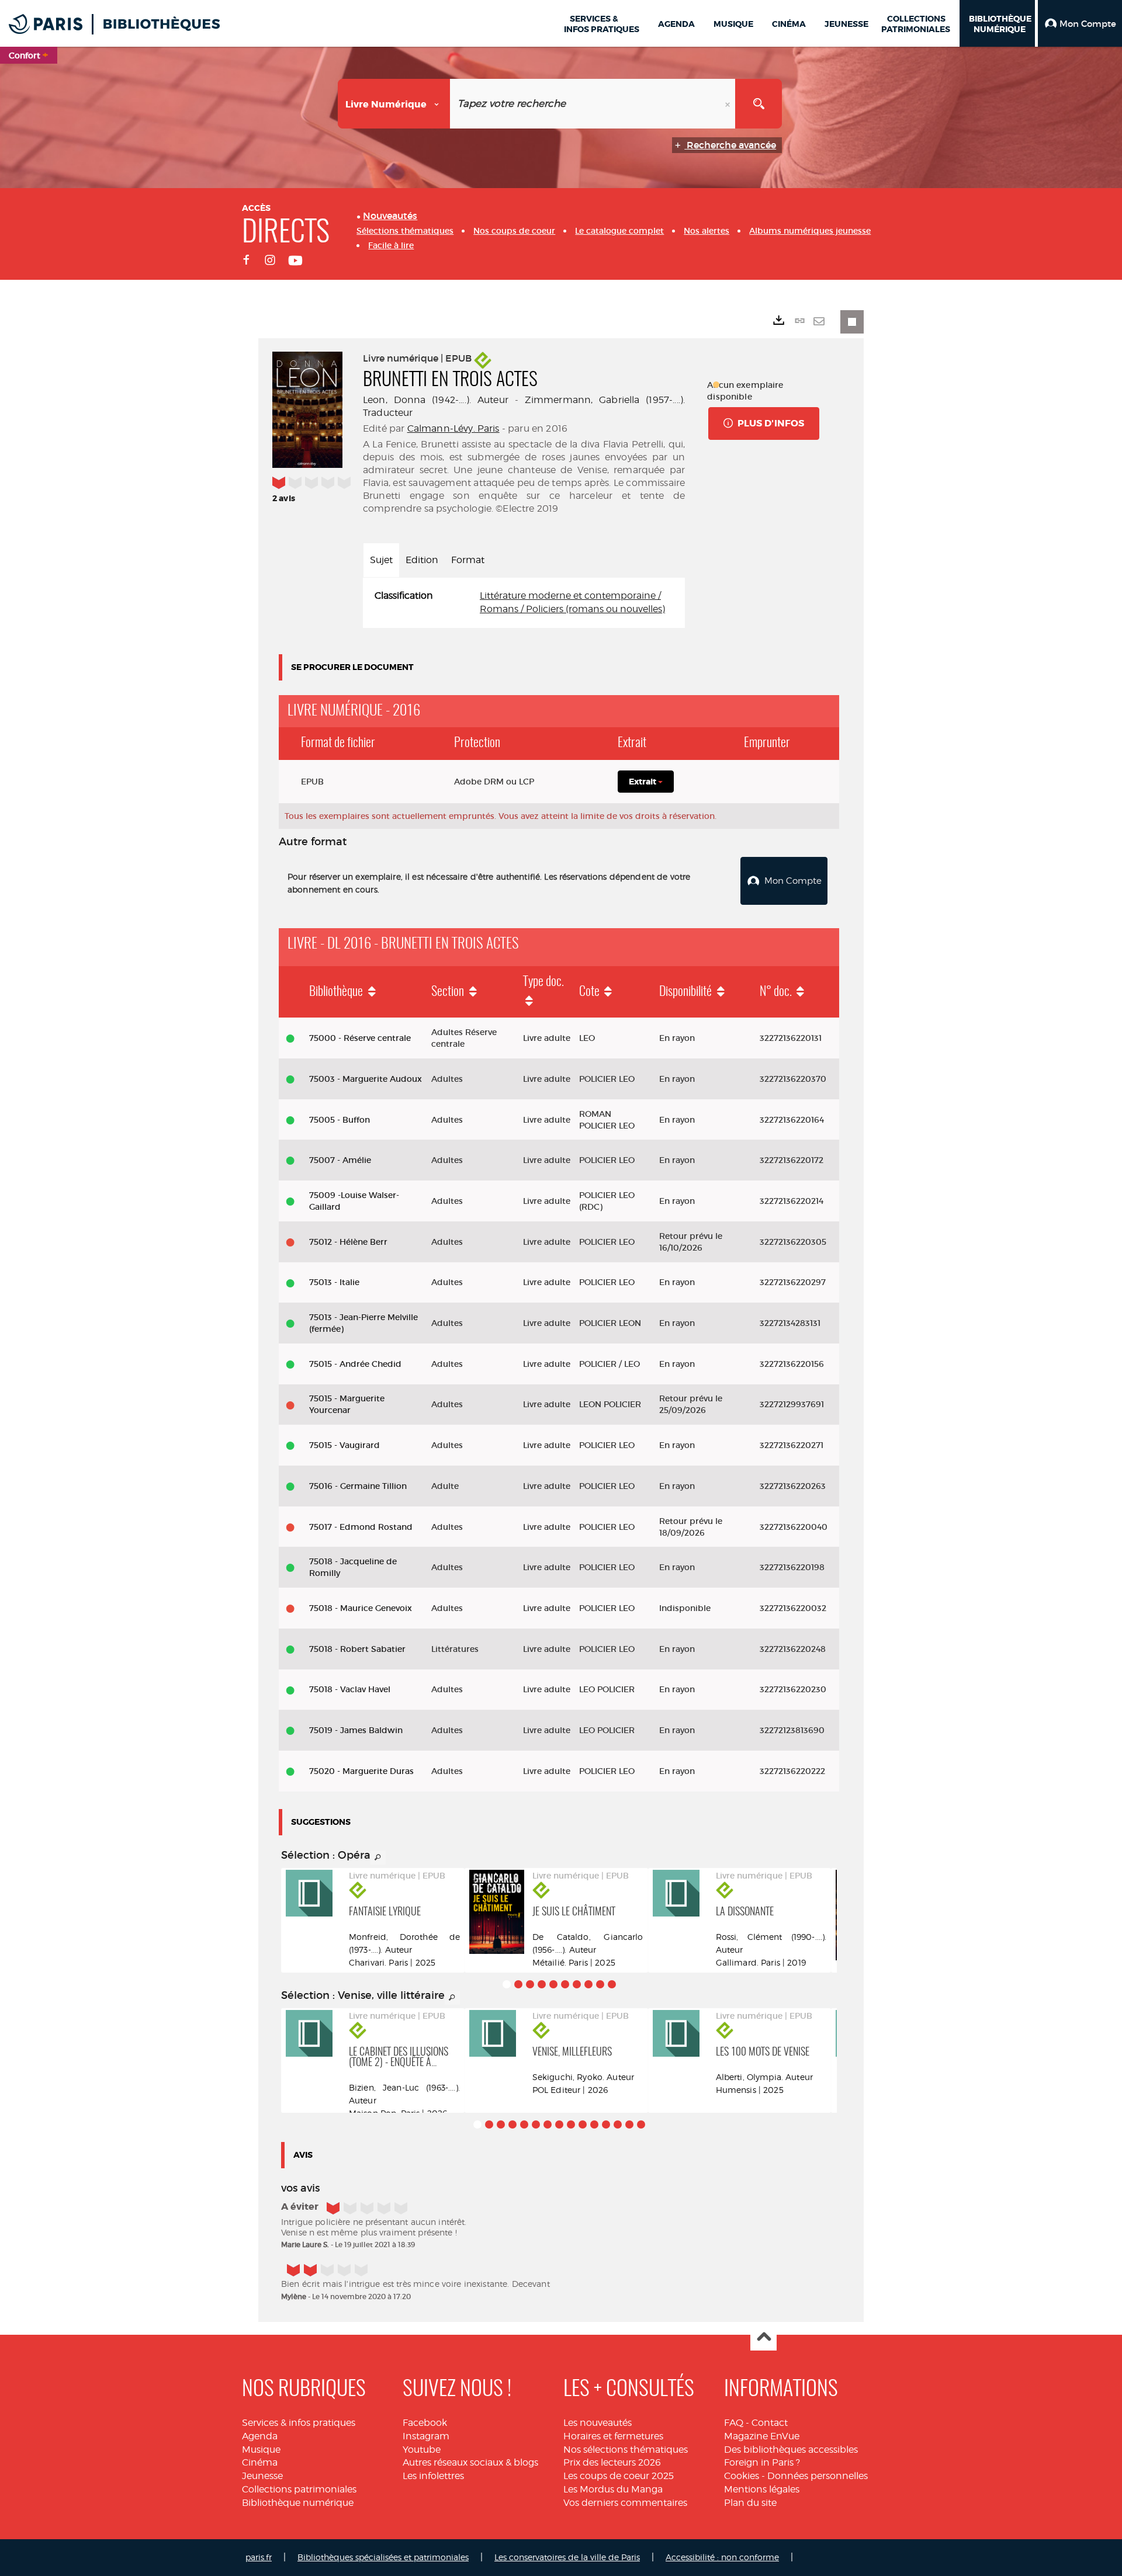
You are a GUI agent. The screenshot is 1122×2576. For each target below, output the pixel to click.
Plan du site (750, 2503)
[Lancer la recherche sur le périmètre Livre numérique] (759, 104)
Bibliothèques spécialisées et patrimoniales (383, 2557)
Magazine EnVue (762, 2436)
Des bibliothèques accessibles (791, 2450)
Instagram (426, 2436)
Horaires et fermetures (613, 2436)
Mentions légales (762, 2489)
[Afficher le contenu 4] (542, 1984)
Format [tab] (468, 560)
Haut (763, 2338)
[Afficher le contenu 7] (577, 1984)
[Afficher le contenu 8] (588, 1984)
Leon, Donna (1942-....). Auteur (436, 400)
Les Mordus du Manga (613, 2489)
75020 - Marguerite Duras (361, 1771)
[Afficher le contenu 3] (530, 1984)
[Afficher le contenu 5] (553, 1984)
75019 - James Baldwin (356, 1730)
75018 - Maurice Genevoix (361, 1608)
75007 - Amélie (340, 1160)
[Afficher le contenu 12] (606, 2124)
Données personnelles (818, 2476)
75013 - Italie (334, 1282)
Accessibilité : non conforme (722, 2557)
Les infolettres (433, 2476)
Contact (770, 2423)
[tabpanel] (524, 603)
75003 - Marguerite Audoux (366, 1079)
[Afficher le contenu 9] (600, 1984)
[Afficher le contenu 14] (629, 2124)
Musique (261, 2450)
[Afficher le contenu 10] (612, 1984)
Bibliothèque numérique (298, 2503)
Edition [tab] (422, 560)
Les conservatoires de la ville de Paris (567, 2557)
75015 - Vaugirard (344, 1445)
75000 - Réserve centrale (360, 1038)
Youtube (422, 2450)
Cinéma (260, 2462)
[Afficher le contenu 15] (641, 2124)
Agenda (260, 2436)
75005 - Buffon (340, 1120)
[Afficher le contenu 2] (518, 1984)
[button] (1080, 23)
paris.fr (259, 2557)
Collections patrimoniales (299, 2489)
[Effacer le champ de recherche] (729, 104)
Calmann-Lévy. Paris (453, 428)
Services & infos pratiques (299, 2423)
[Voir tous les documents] (378, 1858)
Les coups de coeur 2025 (619, 2476)
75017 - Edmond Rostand (361, 1527)
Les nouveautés (598, 2423)
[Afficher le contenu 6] (565, 1984)
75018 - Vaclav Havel (350, 1689)
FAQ (734, 2423)
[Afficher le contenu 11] (594, 2124)
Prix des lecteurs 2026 (612, 2462)
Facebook (425, 2423)
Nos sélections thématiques (626, 2450)
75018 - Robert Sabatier (357, 1649)
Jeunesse (262, 2476)
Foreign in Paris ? (762, 2462)
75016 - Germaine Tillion (358, 1486)
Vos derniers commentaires (625, 2503)
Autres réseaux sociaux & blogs (470, 2462)
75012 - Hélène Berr (348, 1242)
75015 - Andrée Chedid (355, 1364)
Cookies (742, 2476)
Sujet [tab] (381, 560)
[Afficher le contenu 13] (618, 2124)
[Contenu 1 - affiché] (507, 1984)
